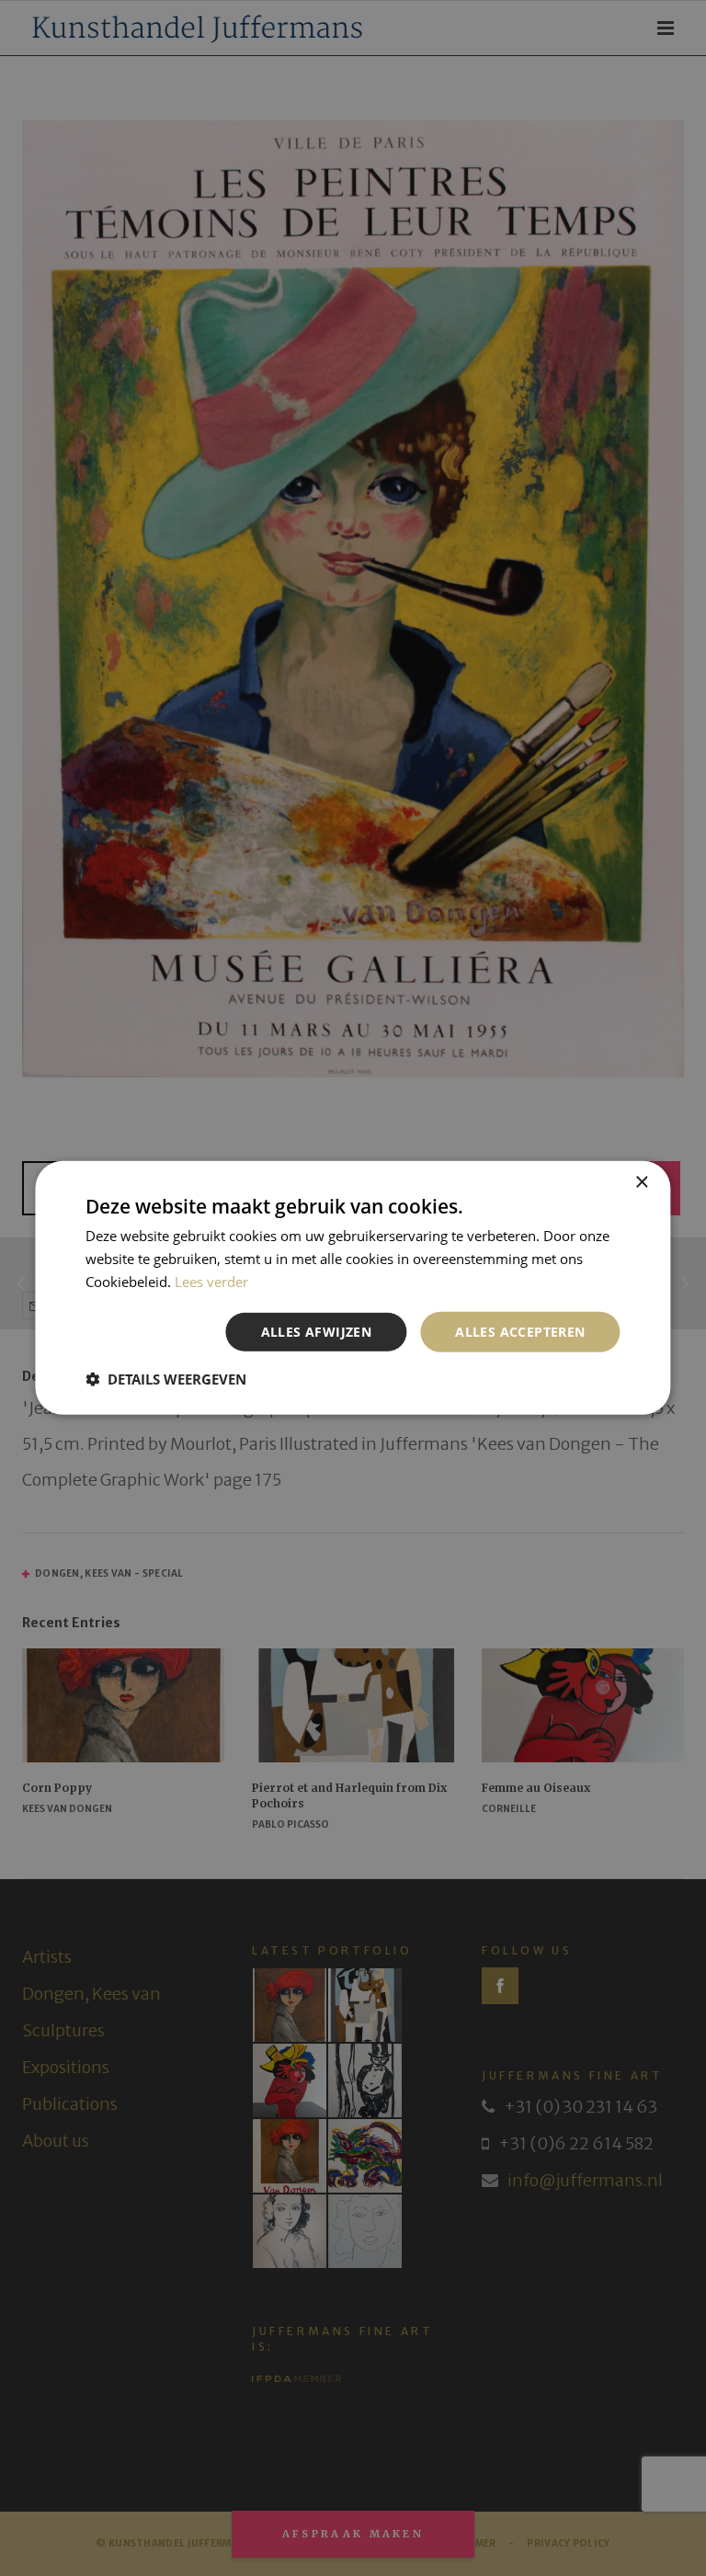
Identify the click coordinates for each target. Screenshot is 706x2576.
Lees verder (211, 1282)
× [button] (641, 1183)
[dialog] (353, 1288)
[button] (166, 1379)
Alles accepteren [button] (520, 1331)
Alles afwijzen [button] (317, 1331)
